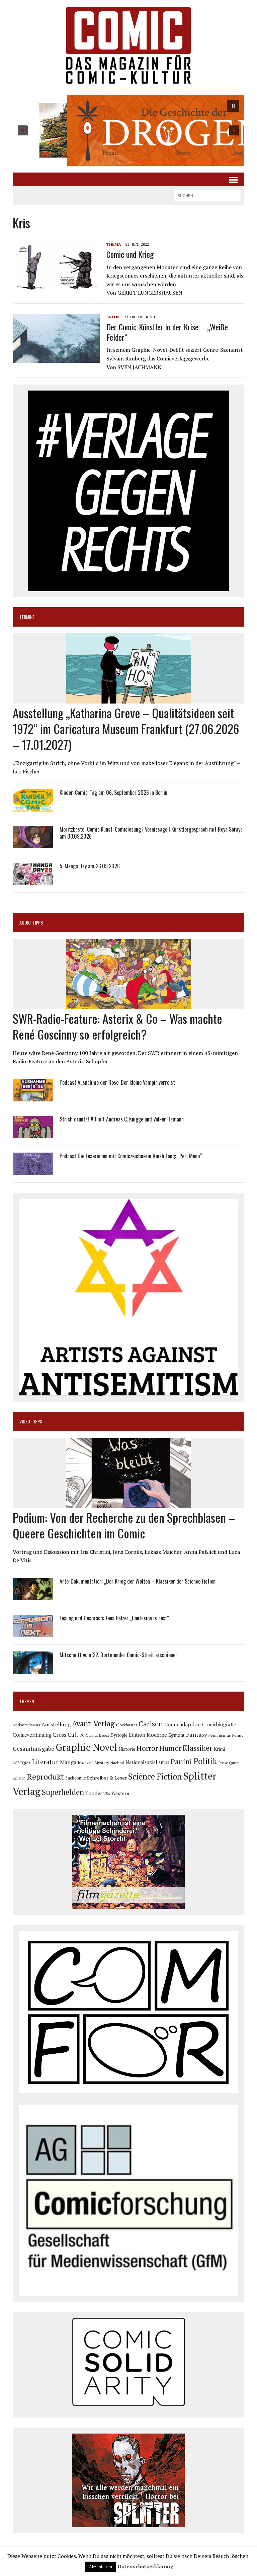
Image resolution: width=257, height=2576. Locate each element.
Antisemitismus (26, 1725)
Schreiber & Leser (107, 1778)
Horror (147, 1748)
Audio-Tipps (31, 922)
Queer (234, 1763)
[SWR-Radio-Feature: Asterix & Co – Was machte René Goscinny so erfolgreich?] (129, 1005)
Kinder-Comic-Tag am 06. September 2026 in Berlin (113, 792)
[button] (128, 130)
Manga (68, 1762)
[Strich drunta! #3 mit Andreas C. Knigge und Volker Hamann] (33, 1134)
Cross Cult (65, 1735)
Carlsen (151, 1724)
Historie (127, 1749)
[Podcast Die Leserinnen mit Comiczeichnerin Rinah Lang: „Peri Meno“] (33, 1170)
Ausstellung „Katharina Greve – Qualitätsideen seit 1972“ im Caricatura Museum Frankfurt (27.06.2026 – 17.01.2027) (126, 728)
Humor (170, 1748)
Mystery (102, 1762)
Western (120, 1793)
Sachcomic (75, 1778)
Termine (27, 617)
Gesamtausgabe (33, 1749)
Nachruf (117, 1763)
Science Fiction (155, 1777)
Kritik (113, 317)
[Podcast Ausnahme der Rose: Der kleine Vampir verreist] (33, 1097)
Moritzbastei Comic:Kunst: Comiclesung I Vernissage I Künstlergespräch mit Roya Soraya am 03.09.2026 (151, 833)
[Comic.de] (128, 45)
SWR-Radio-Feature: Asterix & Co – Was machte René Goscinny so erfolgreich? (117, 1026)
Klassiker (198, 1748)
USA (107, 1794)
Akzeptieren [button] (101, 2567)
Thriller (94, 1793)
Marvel (85, 1762)
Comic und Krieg (130, 254)
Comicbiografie (219, 1724)
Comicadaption (183, 1724)
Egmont (177, 1735)
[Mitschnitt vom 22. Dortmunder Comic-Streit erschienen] (33, 1669)
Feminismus (220, 1735)
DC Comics (89, 1735)
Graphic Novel (86, 1747)
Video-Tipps (31, 1421)
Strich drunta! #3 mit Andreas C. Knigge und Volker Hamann (122, 1119)
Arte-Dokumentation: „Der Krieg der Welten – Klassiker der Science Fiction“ (139, 1581)
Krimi (219, 1749)
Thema (114, 244)
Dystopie (119, 1735)
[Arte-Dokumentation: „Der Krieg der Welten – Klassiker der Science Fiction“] (33, 1596)
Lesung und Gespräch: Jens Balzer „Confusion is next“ (114, 1618)
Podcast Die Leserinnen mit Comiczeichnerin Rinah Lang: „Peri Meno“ (131, 1156)
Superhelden (63, 1792)
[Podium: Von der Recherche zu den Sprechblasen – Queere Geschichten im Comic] (129, 1503)
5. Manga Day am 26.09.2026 (90, 866)
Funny (238, 1735)
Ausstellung (56, 1724)
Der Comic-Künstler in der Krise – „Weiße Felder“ (167, 332)
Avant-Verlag (93, 1724)
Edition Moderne (148, 1735)
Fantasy (197, 1734)
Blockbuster (126, 1725)
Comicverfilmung (32, 1735)
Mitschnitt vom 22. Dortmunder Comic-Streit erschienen (119, 1655)
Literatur (45, 1762)
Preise (223, 1763)
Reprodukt (45, 1777)
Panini (181, 1761)
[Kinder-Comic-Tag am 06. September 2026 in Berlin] (33, 807)
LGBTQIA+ (22, 1763)
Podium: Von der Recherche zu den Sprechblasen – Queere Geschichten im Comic (124, 1525)
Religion (19, 1778)
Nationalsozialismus (147, 1762)
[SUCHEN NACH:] (207, 195)
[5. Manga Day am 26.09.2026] (33, 880)
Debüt (104, 1735)
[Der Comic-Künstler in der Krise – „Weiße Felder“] (56, 358)
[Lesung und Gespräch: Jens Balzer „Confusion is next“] (33, 1632)
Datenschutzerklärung (146, 2566)
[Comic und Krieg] (56, 286)
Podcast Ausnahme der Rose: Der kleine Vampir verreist (117, 1082)
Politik (205, 1761)
